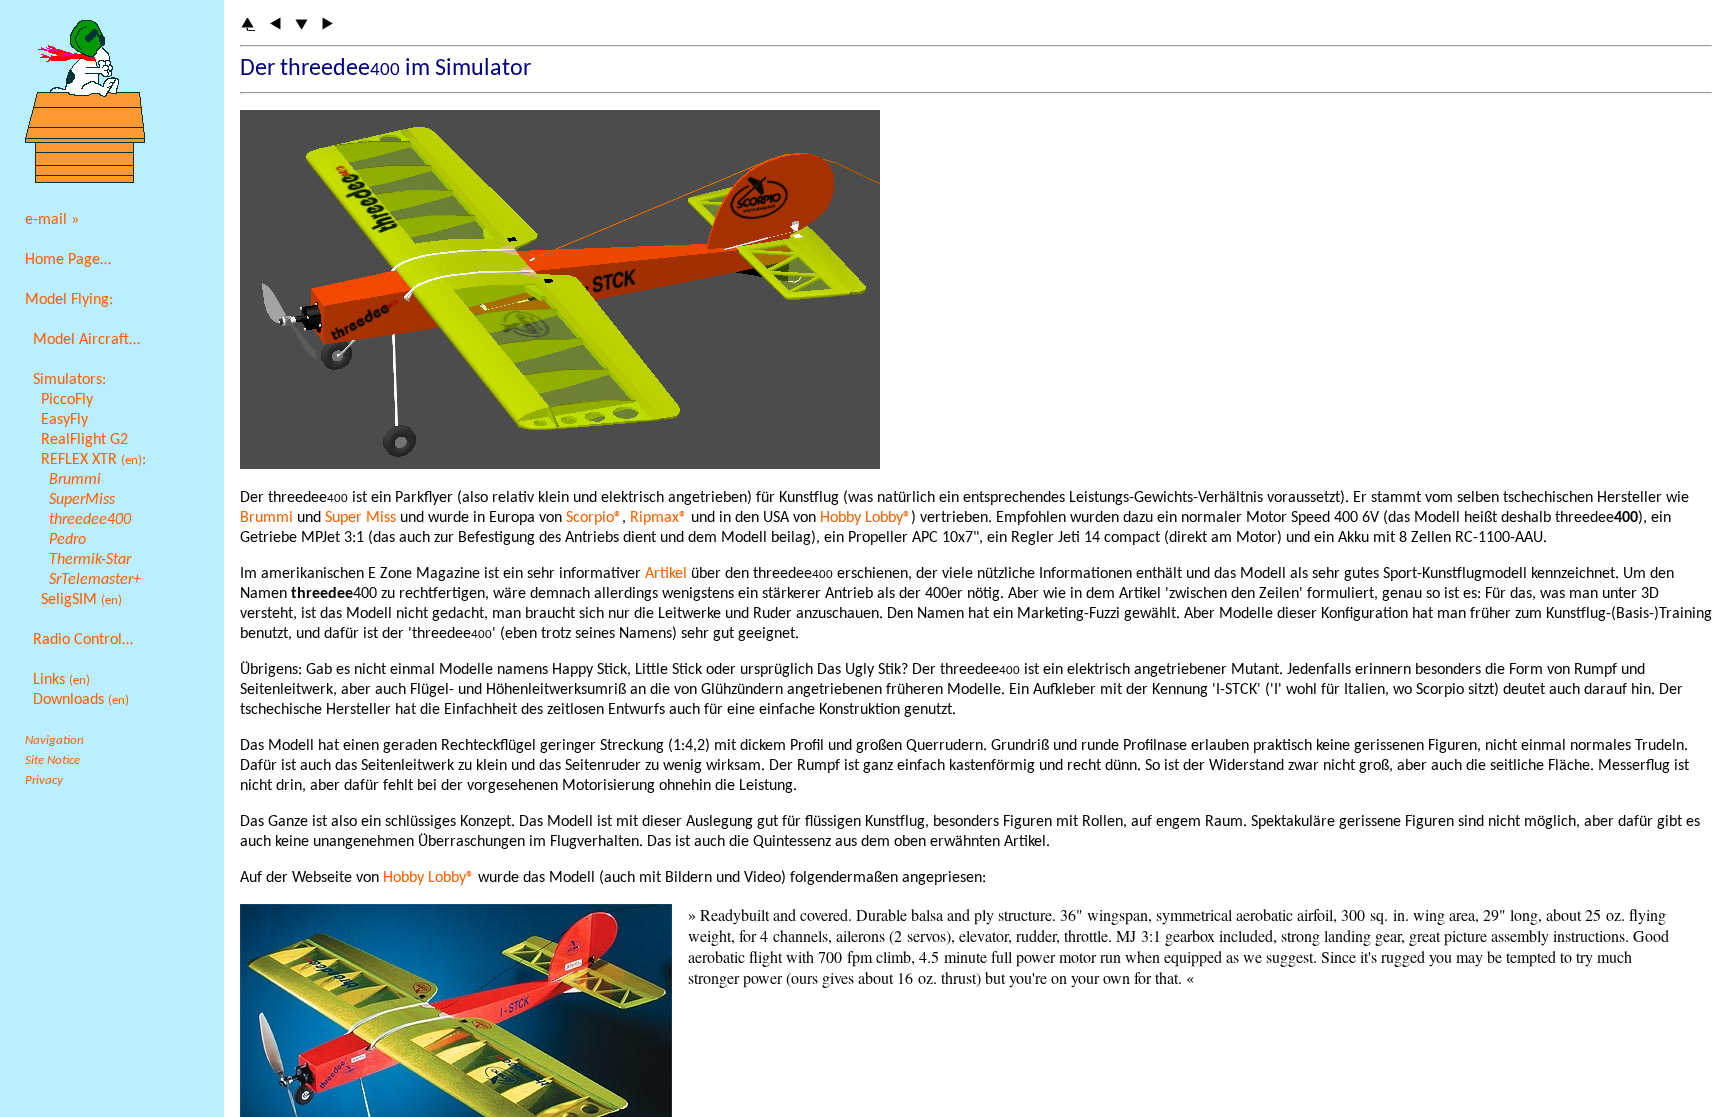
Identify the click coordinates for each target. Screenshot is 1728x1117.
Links (61, 680)
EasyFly (64, 420)
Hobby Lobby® (865, 518)
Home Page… (68, 260)
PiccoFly (67, 400)
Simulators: (69, 380)
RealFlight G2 (84, 440)
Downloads (81, 700)
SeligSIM (81, 600)
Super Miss (360, 518)
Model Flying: (69, 300)
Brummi (266, 518)
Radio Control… (83, 640)
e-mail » (52, 220)
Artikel (666, 574)
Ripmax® (658, 518)
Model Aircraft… (86, 340)
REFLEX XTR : (93, 460)
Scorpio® (594, 518)
